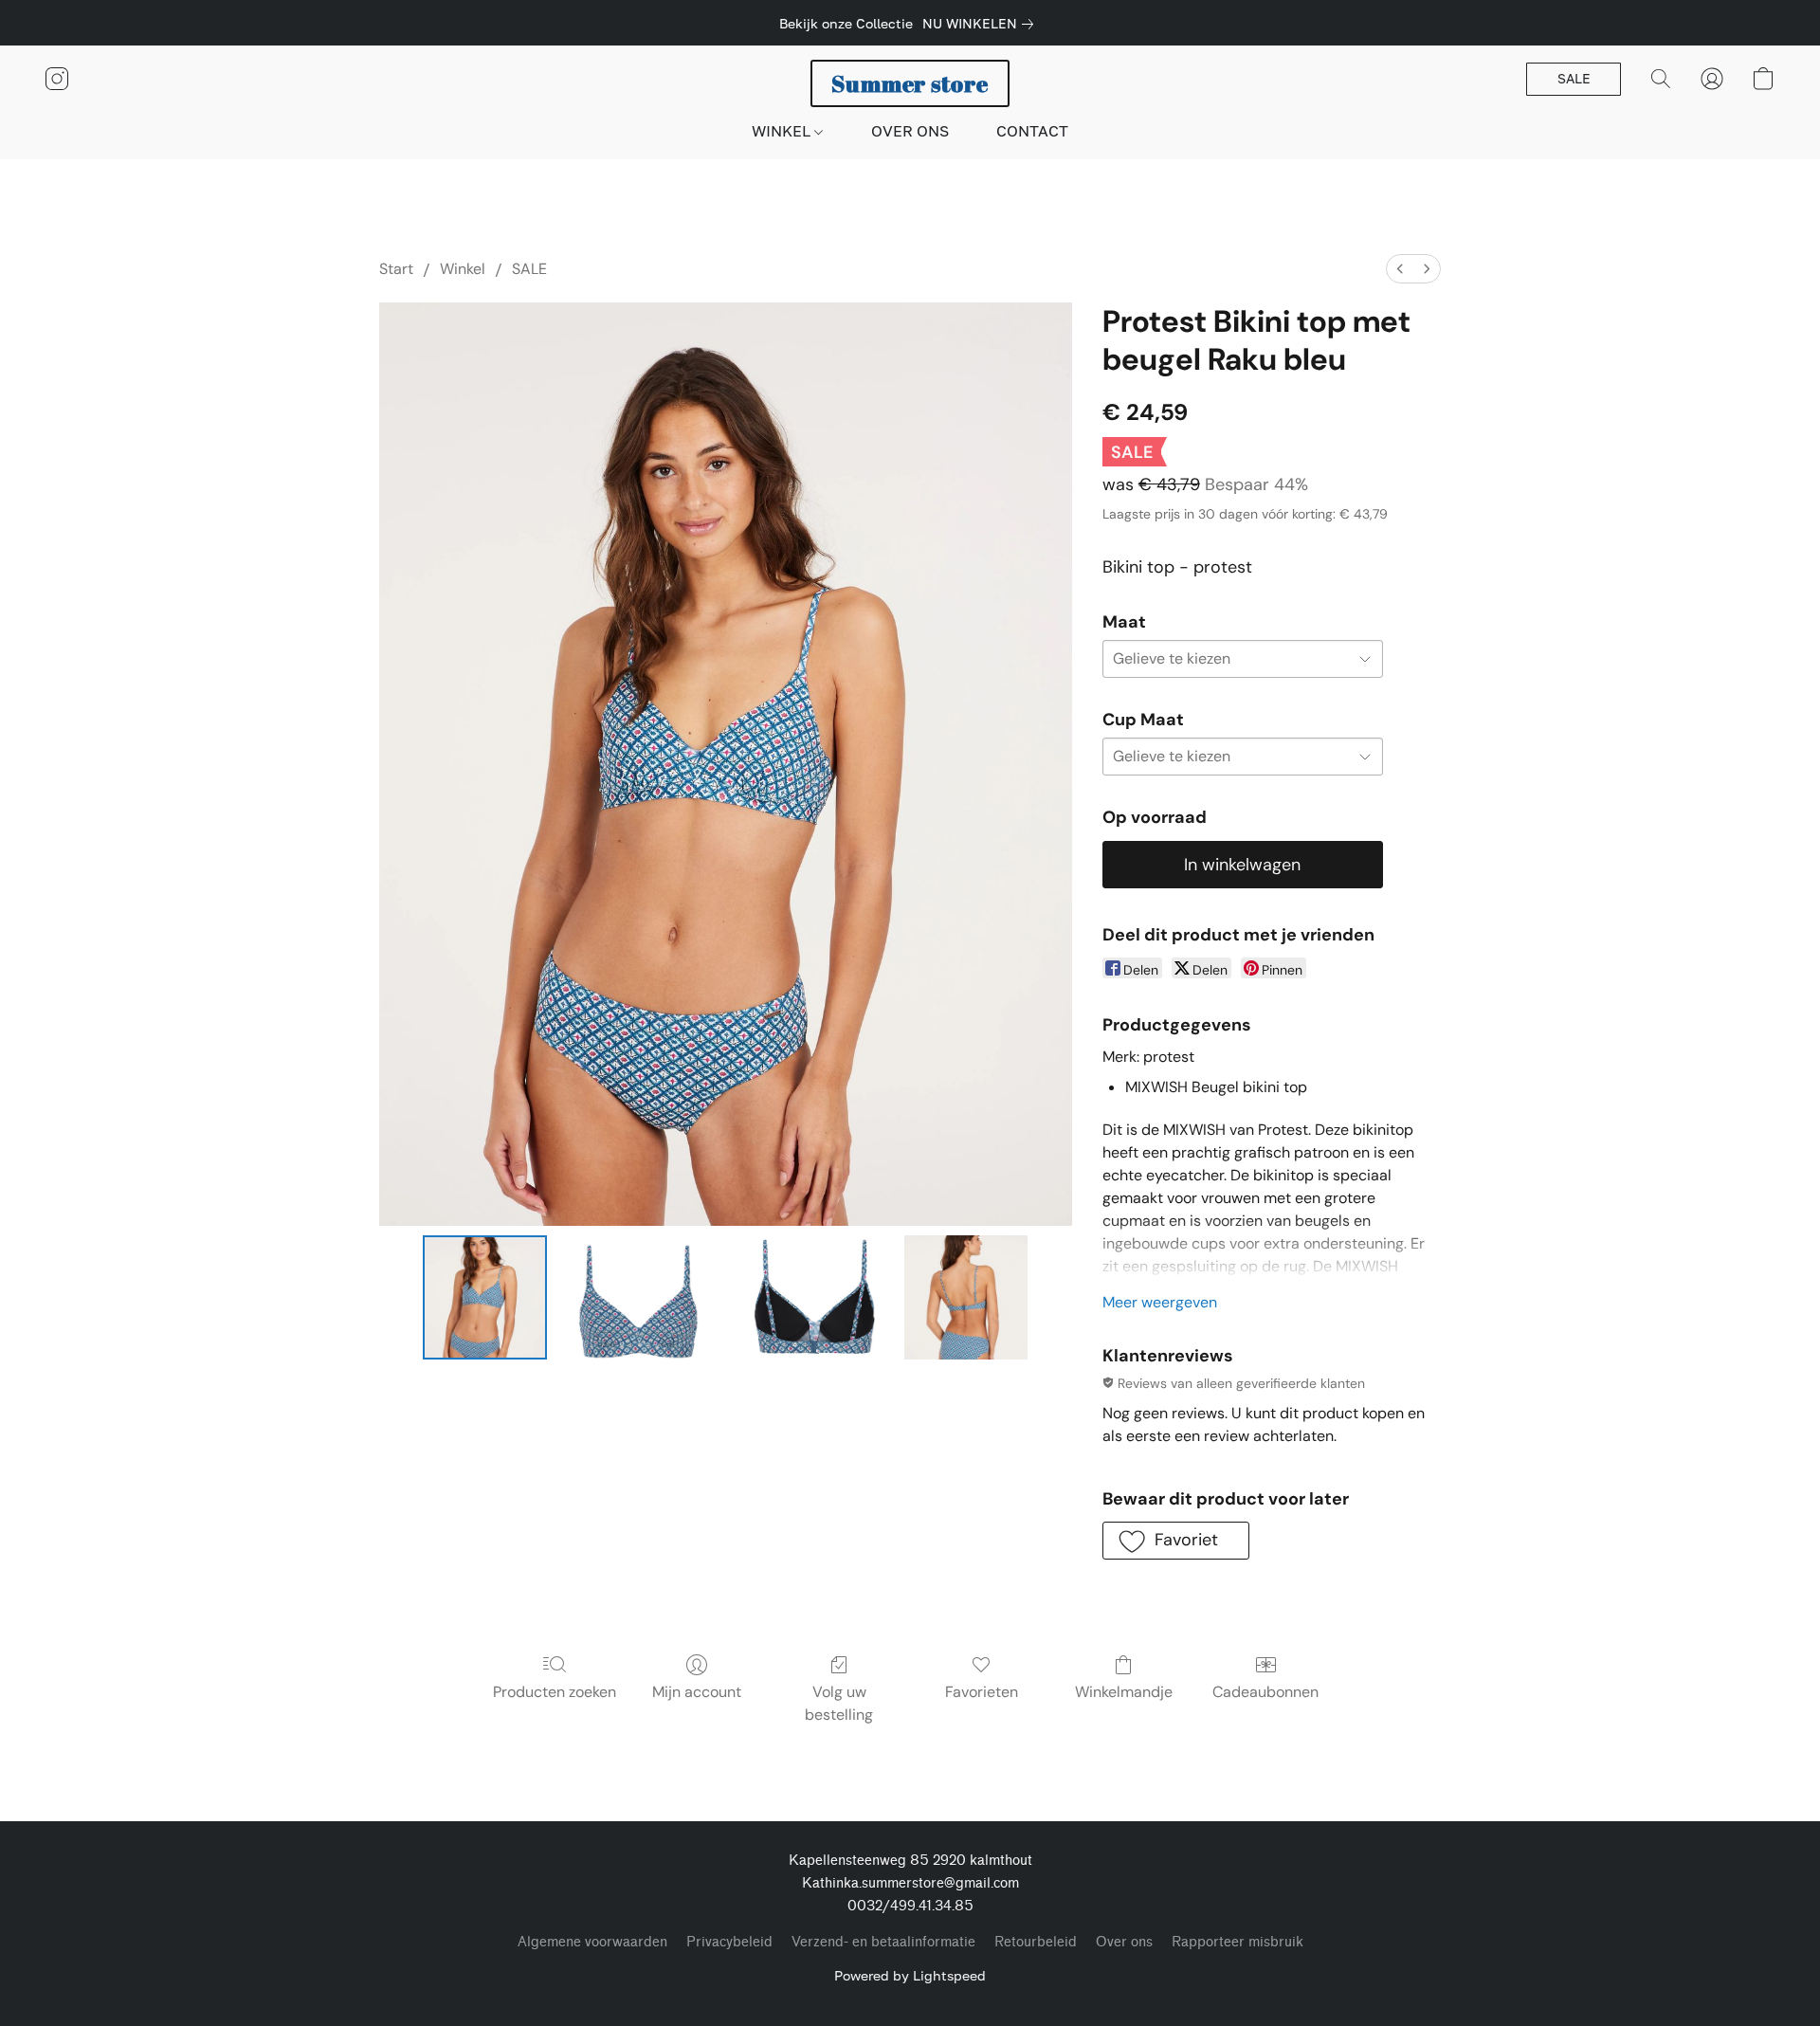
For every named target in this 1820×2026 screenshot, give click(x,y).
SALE (529, 269)
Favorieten (982, 1692)
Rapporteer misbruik (1238, 1942)
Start (396, 269)
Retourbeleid (1036, 1942)
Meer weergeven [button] (1160, 1302)
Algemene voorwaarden (592, 1942)
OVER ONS (910, 131)
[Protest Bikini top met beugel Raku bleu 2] (813, 1297)
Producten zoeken (555, 1692)
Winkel (463, 269)
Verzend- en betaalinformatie (883, 1942)
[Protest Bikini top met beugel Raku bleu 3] (966, 1297)
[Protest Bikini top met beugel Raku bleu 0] (484, 1297)
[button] (910, 83)
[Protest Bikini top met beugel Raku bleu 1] (638, 1297)
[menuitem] (1400, 269)
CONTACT (1032, 131)
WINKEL (783, 131)
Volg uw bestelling (839, 1703)
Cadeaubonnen (1265, 1692)
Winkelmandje (1124, 1692)
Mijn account (697, 1692)
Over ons (1124, 1942)
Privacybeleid (729, 1942)
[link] (982, 24)
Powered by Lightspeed (910, 1975)
